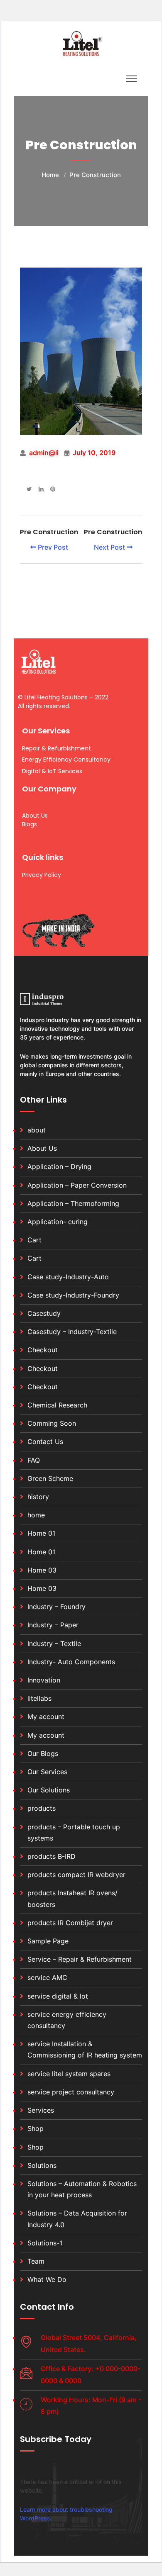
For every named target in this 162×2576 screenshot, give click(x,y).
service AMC (47, 1977)
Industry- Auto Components (71, 1662)
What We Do (47, 2279)
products (42, 1808)
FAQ (34, 1460)
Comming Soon (52, 1423)
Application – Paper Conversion (77, 1185)
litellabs (39, 1698)
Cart (34, 1240)
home (36, 1515)
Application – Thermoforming (73, 1203)
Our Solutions (49, 1790)
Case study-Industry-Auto (68, 1277)
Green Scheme (50, 1478)
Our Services (47, 1772)
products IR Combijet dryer (70, 1923)
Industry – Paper (53, 1625)
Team (36, 2261)
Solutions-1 (45, 2243)
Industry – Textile (54, 1643)
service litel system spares (69, 2074)
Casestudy (44, 1313)
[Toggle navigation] (132, 79)
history (38, 1497)
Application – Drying (59, 1166)
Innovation (44, 1680)
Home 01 (41, 1533)
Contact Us (45, 1441)
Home (50, 175)
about (37, 1130)
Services (41, 2110)
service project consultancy (71, 2092)
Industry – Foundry (56, 1607)
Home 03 (42, 1570)
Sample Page (48, 1941)
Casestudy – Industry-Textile (72, 1332)
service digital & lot (58, 1996)
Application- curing (58, 1222)
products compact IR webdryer (76, 1875)
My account (46, 1717)
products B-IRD (52, 1856)
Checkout (43, 1350)
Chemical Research (57, 1405)
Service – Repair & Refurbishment (80, 1959)
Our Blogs (43, 1753)
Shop (36, 2128)
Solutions (42, 2165)
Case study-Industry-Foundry (73, 1295)
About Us (42, 1148)
